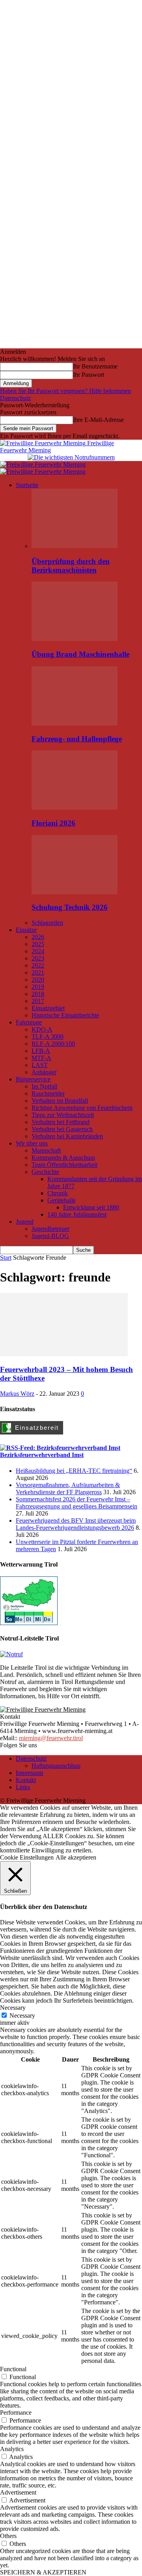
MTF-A (41, 1058)
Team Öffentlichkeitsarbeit (64, 1165)
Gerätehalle (62, 1200)
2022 (38, 965)
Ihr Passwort (89, 375)
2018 (38, 994)
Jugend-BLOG (50, 1236)
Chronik (58, 1193)
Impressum (29, 1773)
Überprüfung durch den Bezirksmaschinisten (71, 566)
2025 (38, 944)
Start (6, 1258)
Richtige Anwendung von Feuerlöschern (82, 1108)
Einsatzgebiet (48, 1008)
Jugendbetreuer (50, 1229)
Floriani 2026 (53, 823)
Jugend (25, 1222)
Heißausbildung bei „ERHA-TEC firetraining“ (74, 1471)
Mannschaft (46, 1150)
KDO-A (42, 1029)
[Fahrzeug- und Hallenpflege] (75, 723)
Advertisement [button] (18, 2492)
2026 (38, 937)
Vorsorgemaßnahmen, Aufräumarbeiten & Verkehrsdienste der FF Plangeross (68, 1488)
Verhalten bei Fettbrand (61, 1122)
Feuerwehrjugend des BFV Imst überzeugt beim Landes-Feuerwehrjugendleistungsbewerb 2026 (76, 1524)
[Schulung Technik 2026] (75, 892)
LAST (40, 1065)
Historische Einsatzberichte (65, 1015)
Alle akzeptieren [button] (76, 1857)
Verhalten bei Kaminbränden (67, 1136)
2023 (38, 958)
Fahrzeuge (29, 1022)
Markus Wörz (17, 1394)
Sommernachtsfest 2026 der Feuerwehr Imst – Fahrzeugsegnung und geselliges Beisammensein (77, 1503)
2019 (38, 987)
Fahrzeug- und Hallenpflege (77, 739)
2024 (38, 951)
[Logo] (43, 464)
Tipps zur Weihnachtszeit (63, 1115)
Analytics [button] (12, 2449)
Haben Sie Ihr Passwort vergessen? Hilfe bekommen (65, 391)
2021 (38, 972)
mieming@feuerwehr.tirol (51, 1738)
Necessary (22, 2016)
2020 (38, 980)
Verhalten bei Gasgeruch (62, 1129)
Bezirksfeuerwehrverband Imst (42, 1455)
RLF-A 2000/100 (53, 1044)
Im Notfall (44, 1086)
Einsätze (26, 930)
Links (23, 1787)
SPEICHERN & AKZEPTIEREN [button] (43, 2572)
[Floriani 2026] (75, 808)
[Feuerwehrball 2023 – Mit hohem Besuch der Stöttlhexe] (64, 1354)
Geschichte (45, 1172)
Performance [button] (16, 2413)
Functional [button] (13, 2369)
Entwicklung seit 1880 (91, 1207)
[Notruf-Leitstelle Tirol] (11, 1654)
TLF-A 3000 (48, 1037)
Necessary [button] (13, 2008)
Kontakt (26, 1780)
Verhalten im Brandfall (60, 1101)
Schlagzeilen (47, 923)
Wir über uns (32, 1143)
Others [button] (8, 2536)
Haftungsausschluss (56, 1766)
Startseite (27, 485)
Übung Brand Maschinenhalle (80, 654)
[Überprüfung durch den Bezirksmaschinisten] (75, 546)
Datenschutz (15, 398)
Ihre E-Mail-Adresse (98, 420)
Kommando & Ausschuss (63, 1158)
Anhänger (44, 1072)
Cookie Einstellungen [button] (27, 1857)
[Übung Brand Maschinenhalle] (75, 639)
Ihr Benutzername (95, 366)
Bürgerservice (33, 1079)
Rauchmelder (48, 1093)
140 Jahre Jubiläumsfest (77, 1214)
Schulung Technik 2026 (70, 907)
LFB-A (41, 1051)
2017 (38, 1001)
